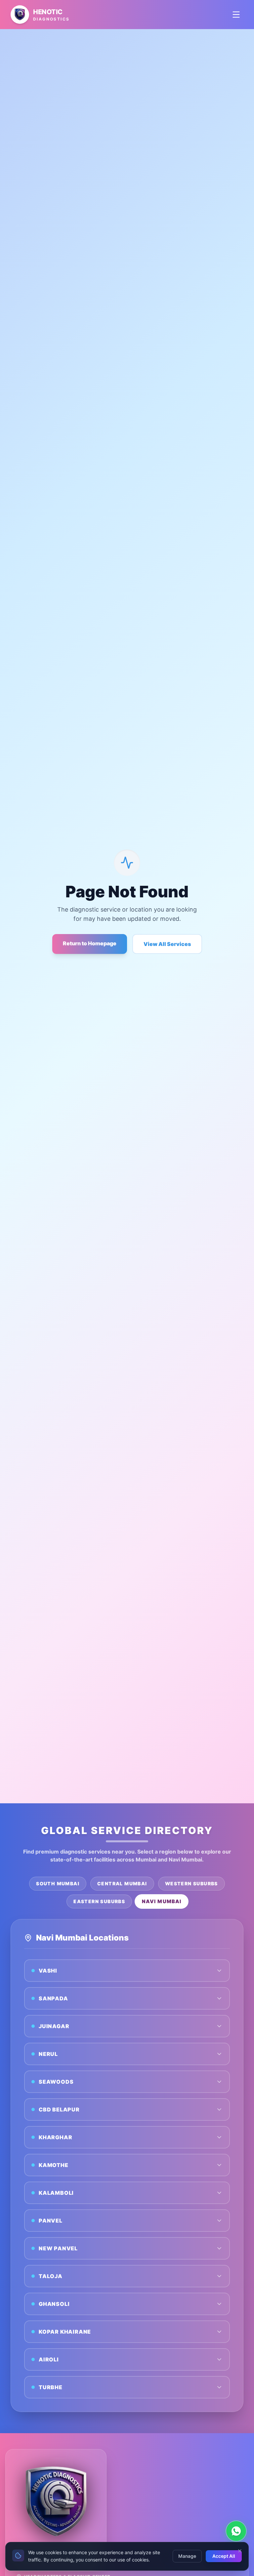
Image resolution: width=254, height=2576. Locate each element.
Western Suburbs (191, 1883)
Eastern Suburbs (99, 1901)
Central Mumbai (122, 1883)
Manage (187, 2556)
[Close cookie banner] (240, 2551)
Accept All (224, 2556)
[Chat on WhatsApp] (236, 2531)
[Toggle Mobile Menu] (236, 15)
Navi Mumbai (162, 1901)
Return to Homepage (90, 943)
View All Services (167, 944)
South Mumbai (58, 1883)
